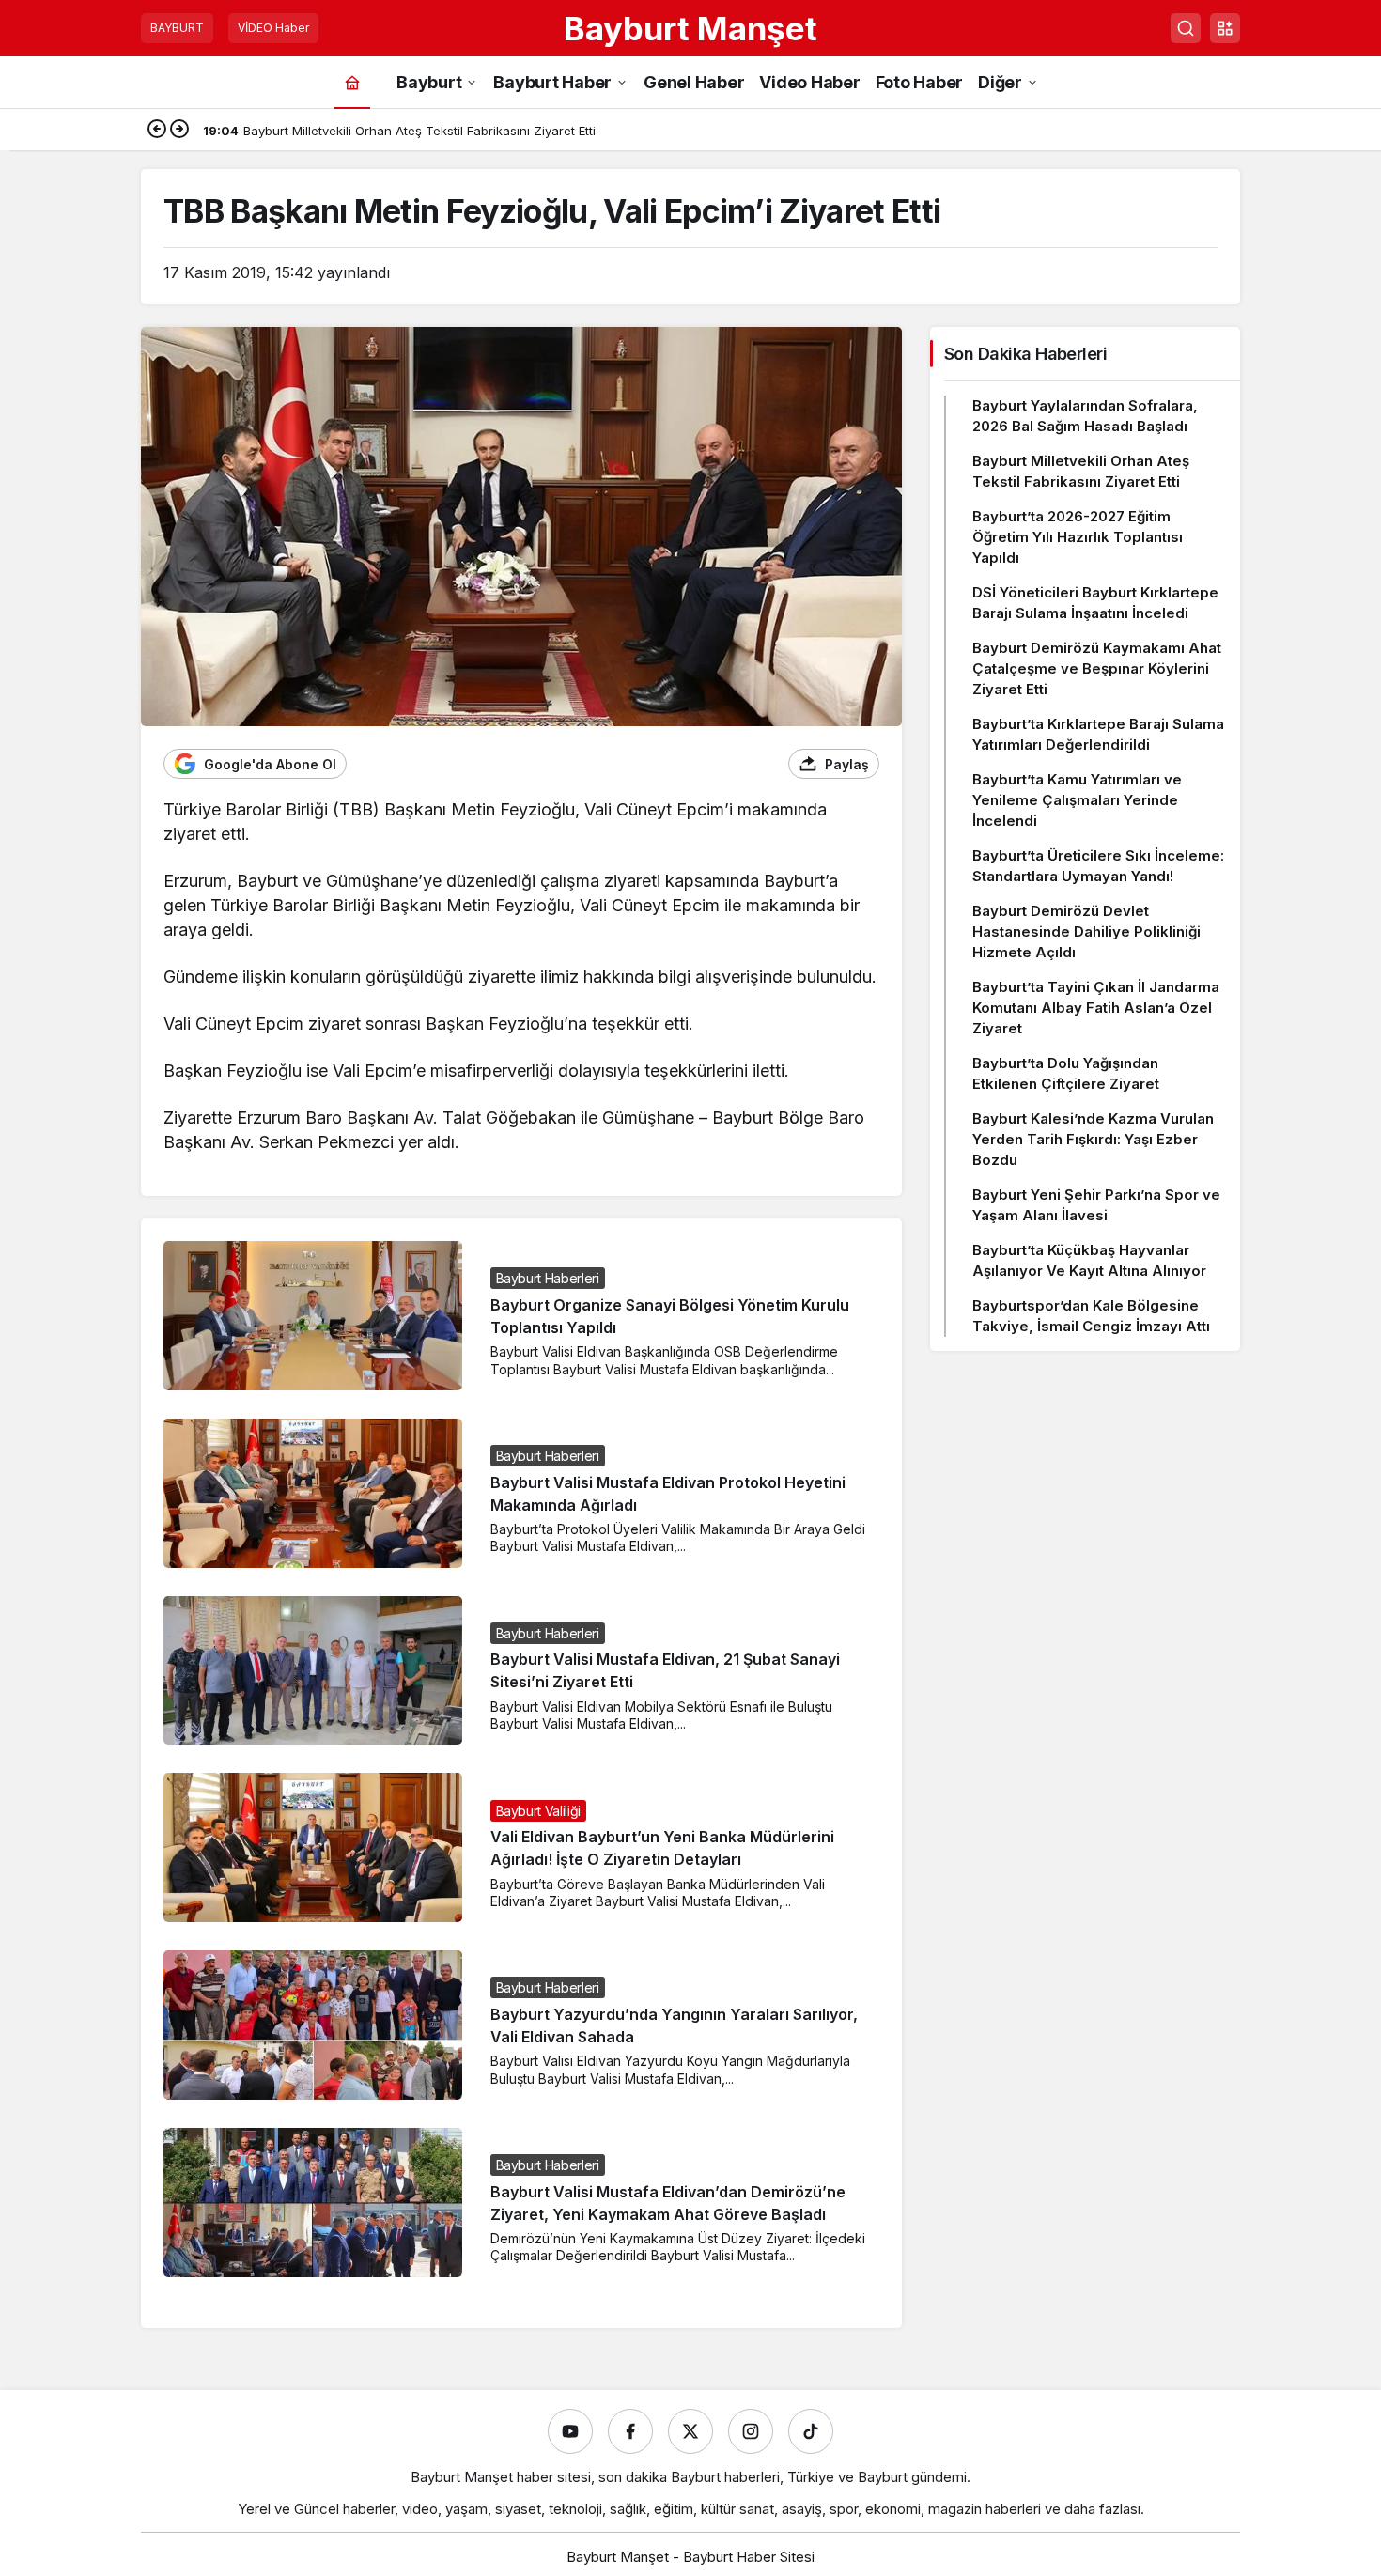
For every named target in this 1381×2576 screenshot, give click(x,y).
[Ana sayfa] (352, 82)
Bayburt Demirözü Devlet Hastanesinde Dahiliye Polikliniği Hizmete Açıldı (1086, 931)
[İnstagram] (751, 2431)
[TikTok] (811, 2431)
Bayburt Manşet (690, 28)
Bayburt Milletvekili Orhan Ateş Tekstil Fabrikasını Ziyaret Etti (1081, 471)
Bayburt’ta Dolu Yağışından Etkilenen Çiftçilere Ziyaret (1066, 1073)
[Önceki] (157, 131)
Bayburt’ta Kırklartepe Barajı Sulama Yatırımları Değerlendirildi (1098, 734)
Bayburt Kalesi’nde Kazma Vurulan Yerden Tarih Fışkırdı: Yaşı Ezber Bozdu (1093, 1139)
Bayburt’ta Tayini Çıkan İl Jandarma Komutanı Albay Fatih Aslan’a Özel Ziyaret (1096, 1008)
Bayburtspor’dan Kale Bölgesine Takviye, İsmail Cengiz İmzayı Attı (1091, 1316)
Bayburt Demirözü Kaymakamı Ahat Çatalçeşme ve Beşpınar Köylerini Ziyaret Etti (1097, 668)
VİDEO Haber (273, 28)
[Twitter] (690, 2431)
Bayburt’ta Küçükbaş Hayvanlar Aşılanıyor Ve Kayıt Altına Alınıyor (1089, 1260)
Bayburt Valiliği (538, 1811)
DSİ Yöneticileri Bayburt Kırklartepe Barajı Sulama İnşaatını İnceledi (1095, 603)
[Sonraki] (179, 131)
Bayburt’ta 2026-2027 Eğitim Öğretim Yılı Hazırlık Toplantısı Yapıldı (1078, 537)
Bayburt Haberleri (548, 1278)
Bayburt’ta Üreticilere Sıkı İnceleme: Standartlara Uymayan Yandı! (1098, 866)
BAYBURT (177, 28)
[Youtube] (570, 2431)
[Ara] (1186, 28)
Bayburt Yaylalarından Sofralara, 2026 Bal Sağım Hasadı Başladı (1085, 416)
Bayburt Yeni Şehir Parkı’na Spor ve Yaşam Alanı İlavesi (1096, 1205)
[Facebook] (630, 2431)
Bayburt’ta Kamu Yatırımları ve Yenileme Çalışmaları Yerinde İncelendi (1077, 800)
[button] (1225, 28)
